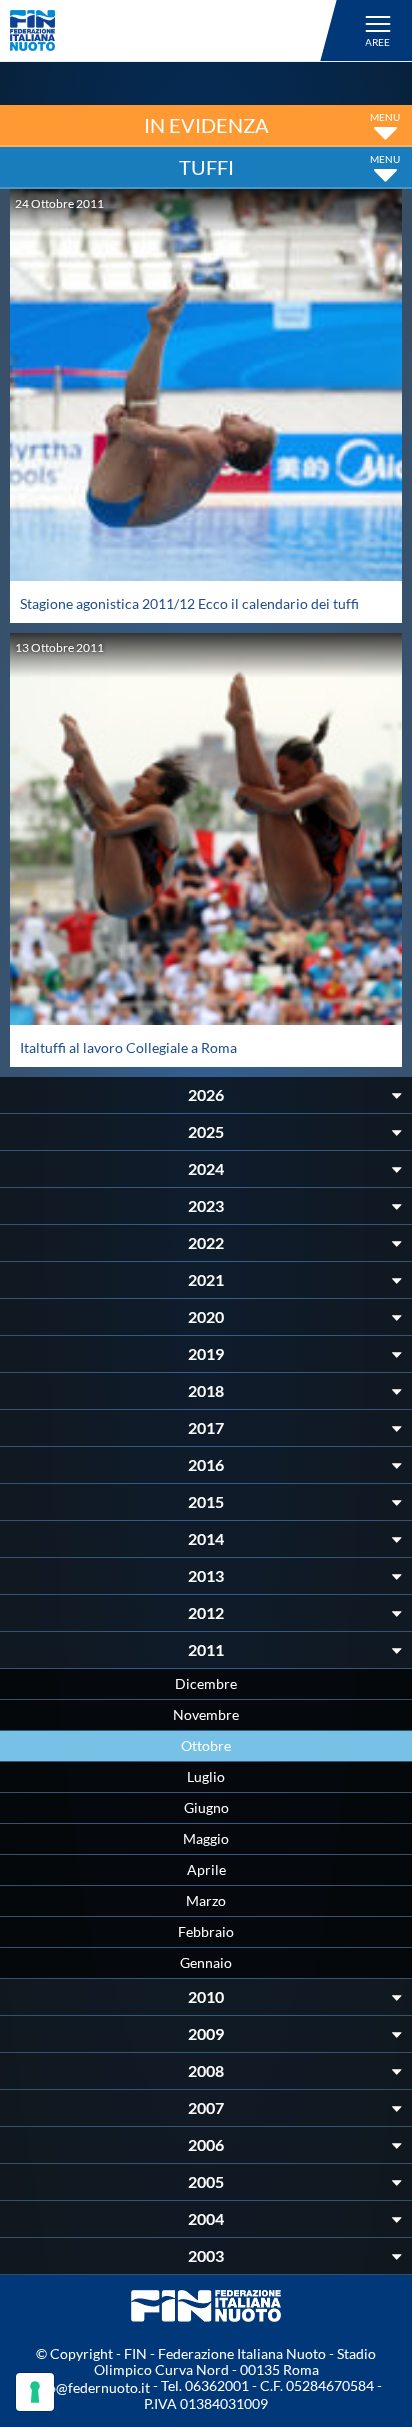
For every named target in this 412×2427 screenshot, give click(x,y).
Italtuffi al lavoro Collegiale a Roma (128, 1047)
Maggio (206, 1838)
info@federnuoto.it (90, 2387)
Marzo (206, 1900)
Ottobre (206, 1745)
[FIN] (176, 30)
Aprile (206, 1869)
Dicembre (206, 1683)
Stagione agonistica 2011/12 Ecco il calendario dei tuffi (189, 603)
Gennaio (206, 1962)
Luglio (206, 1776)
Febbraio (206, 1931)
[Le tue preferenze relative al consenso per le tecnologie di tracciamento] (35, 2392)
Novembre (206, 1714)
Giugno (206, 1807)
